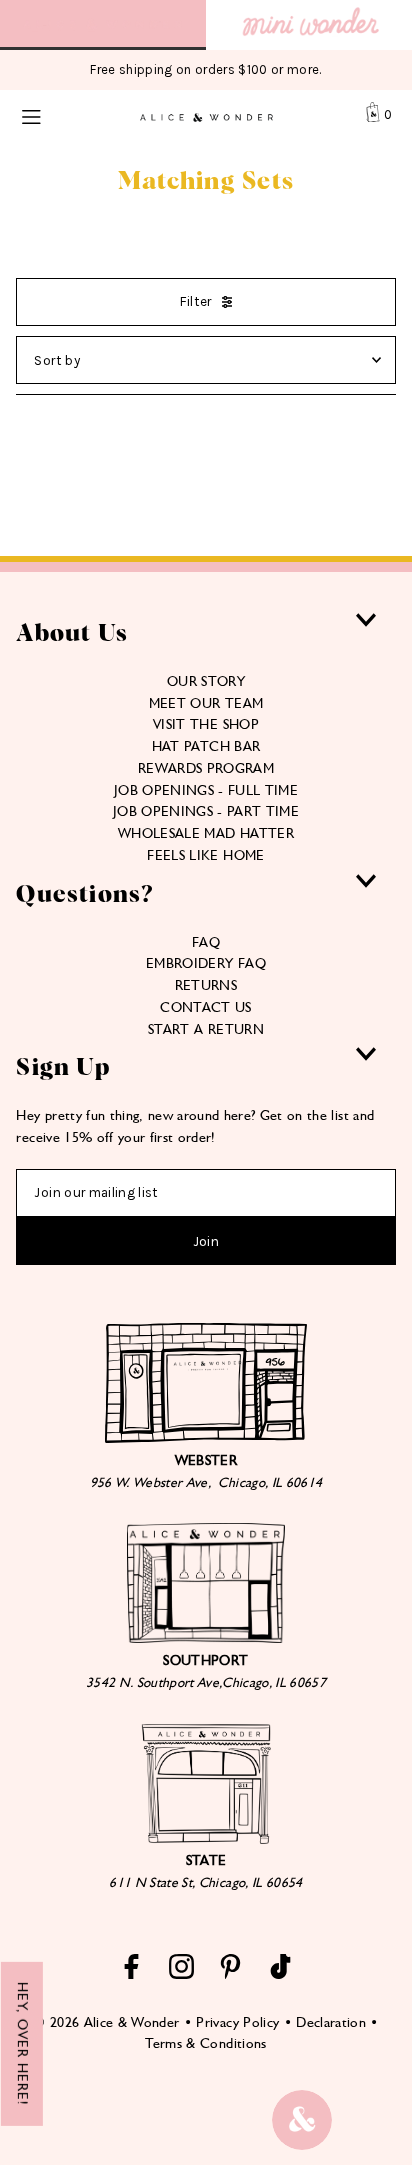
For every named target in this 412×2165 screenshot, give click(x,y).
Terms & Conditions (205, 2043)
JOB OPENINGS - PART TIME (206, 811)
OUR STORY (206, 681)
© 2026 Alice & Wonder (106, 2022)
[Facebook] (131, 1974)
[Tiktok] (280, 1974)
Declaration (331, 2022)
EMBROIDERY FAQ (206, 963)
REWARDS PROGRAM (206, 768)
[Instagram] (181, 1974)
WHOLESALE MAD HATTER (206, 833)
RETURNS (206, 985)
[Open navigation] (54, 115)
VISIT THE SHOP (206, 724)
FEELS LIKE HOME (205, 855)
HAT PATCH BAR (206, 746)
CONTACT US (205, 1007)
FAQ (206, 942)
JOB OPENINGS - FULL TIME (206, 790)
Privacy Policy (237, 2022)
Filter (196, 301)
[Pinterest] (230, 1974)
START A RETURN (206, 1029)
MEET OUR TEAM (206, 703)
